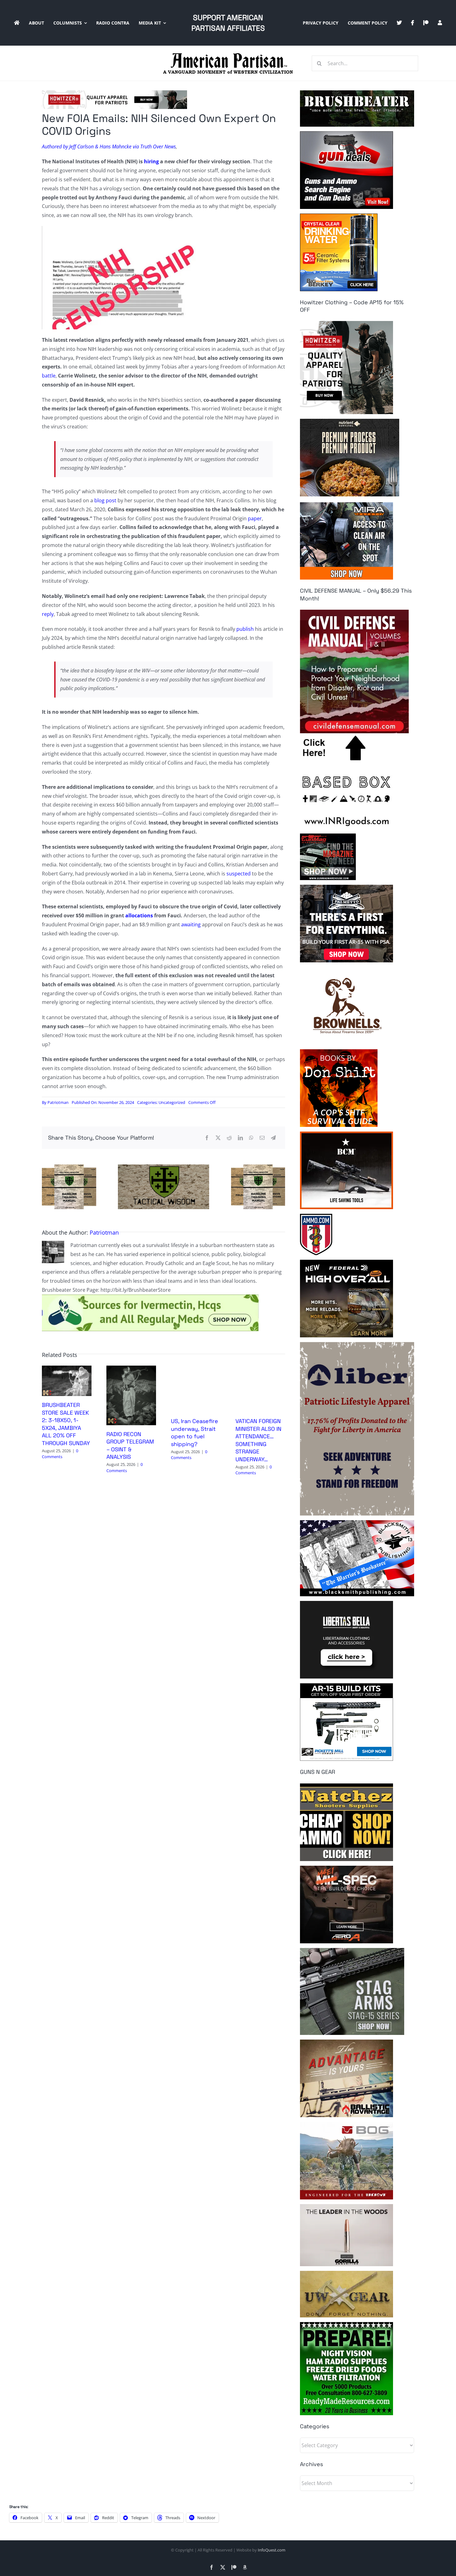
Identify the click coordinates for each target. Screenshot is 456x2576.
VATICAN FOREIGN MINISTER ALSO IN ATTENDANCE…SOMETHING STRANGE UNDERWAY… (258, 1440)
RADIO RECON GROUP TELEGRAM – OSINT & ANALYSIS (130, 1445)
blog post (105, 500)
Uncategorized (172, 1102)
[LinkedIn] (240, 1138)
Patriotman (58, 1102)
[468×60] (114, 93)
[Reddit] (229, 1138)
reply (48, 614)
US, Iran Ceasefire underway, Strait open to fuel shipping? (194, 1432)
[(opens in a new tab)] (131, 1369)
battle (49, 376)
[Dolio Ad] (163, 1167)
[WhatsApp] (251, 1138)
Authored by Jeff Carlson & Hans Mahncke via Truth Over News (109, 147)
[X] (218, 1138)
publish (244, 629)
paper (254, 518)
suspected (238, 874)
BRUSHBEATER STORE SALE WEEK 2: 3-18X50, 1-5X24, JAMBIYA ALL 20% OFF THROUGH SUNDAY (66, 1424)
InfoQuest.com (272, 2550)
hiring (151, 161)
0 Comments (60, 1454)
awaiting (190, 924)
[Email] (262, 1138)
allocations (139, 915)
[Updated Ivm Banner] (150, 1297)
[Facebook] (207, 1138)
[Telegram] (273, 1138)
